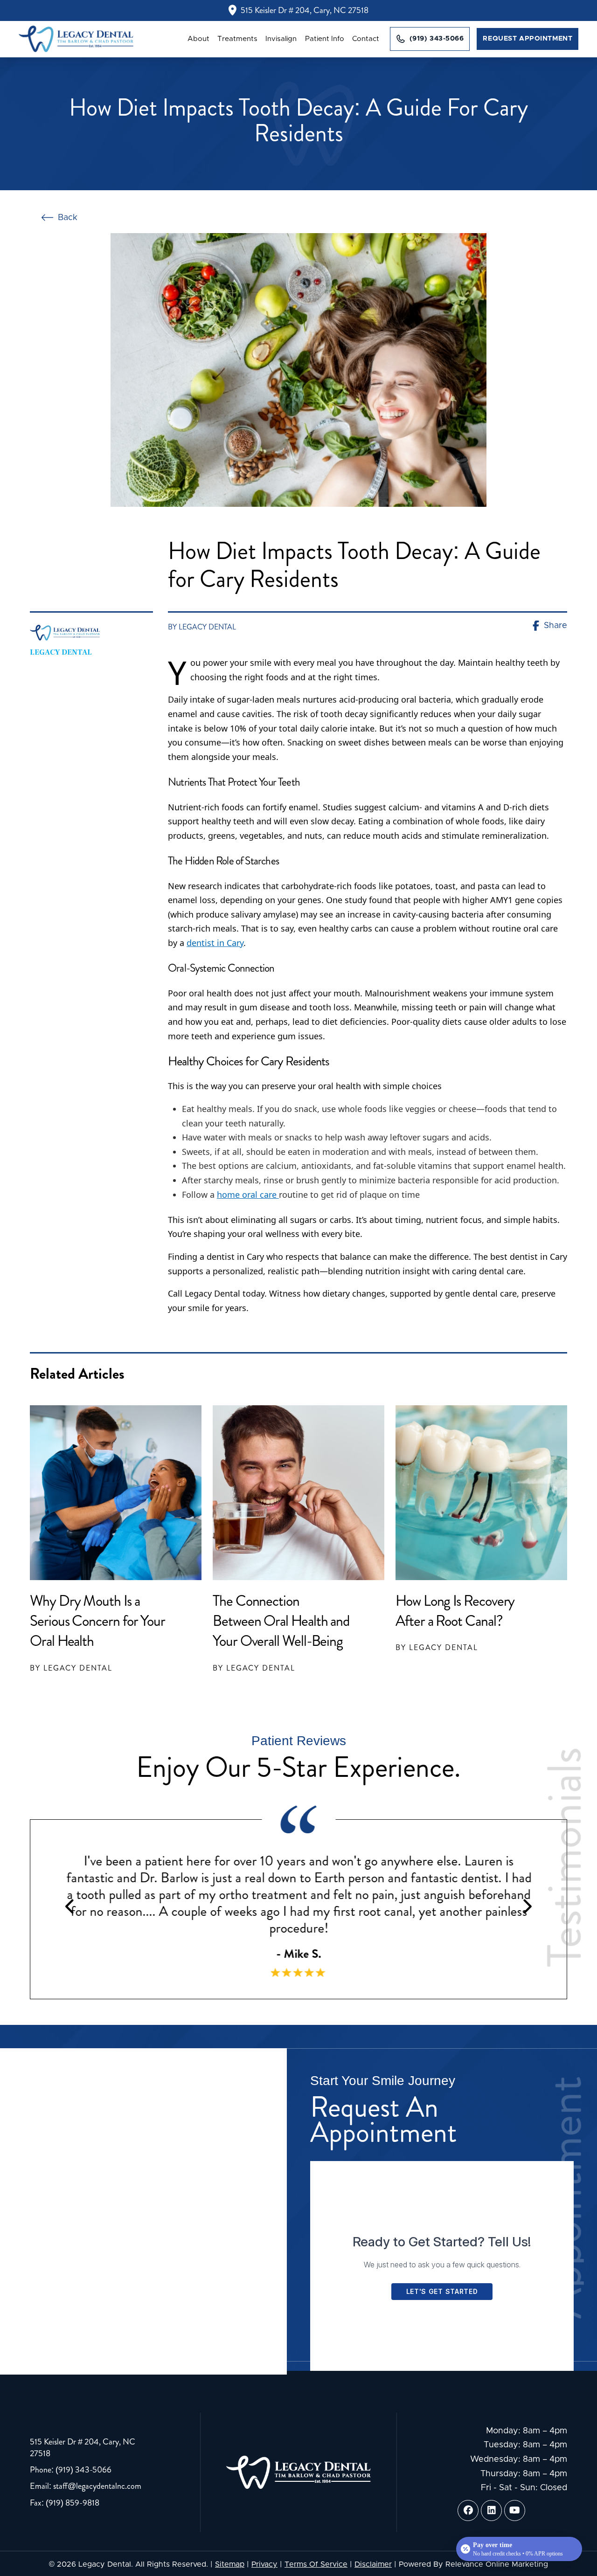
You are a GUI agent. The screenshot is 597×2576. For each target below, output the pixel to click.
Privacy (264, 2564)
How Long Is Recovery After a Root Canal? (455, 1611)
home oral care (248, 1195)
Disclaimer (373, 2564)
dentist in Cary (215, 943)
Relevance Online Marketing (497, 2564)
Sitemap (230, 2564)
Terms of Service (316, 2564)
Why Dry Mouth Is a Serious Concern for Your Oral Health (97, 1621)
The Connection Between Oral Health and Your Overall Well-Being (281, 1621)
